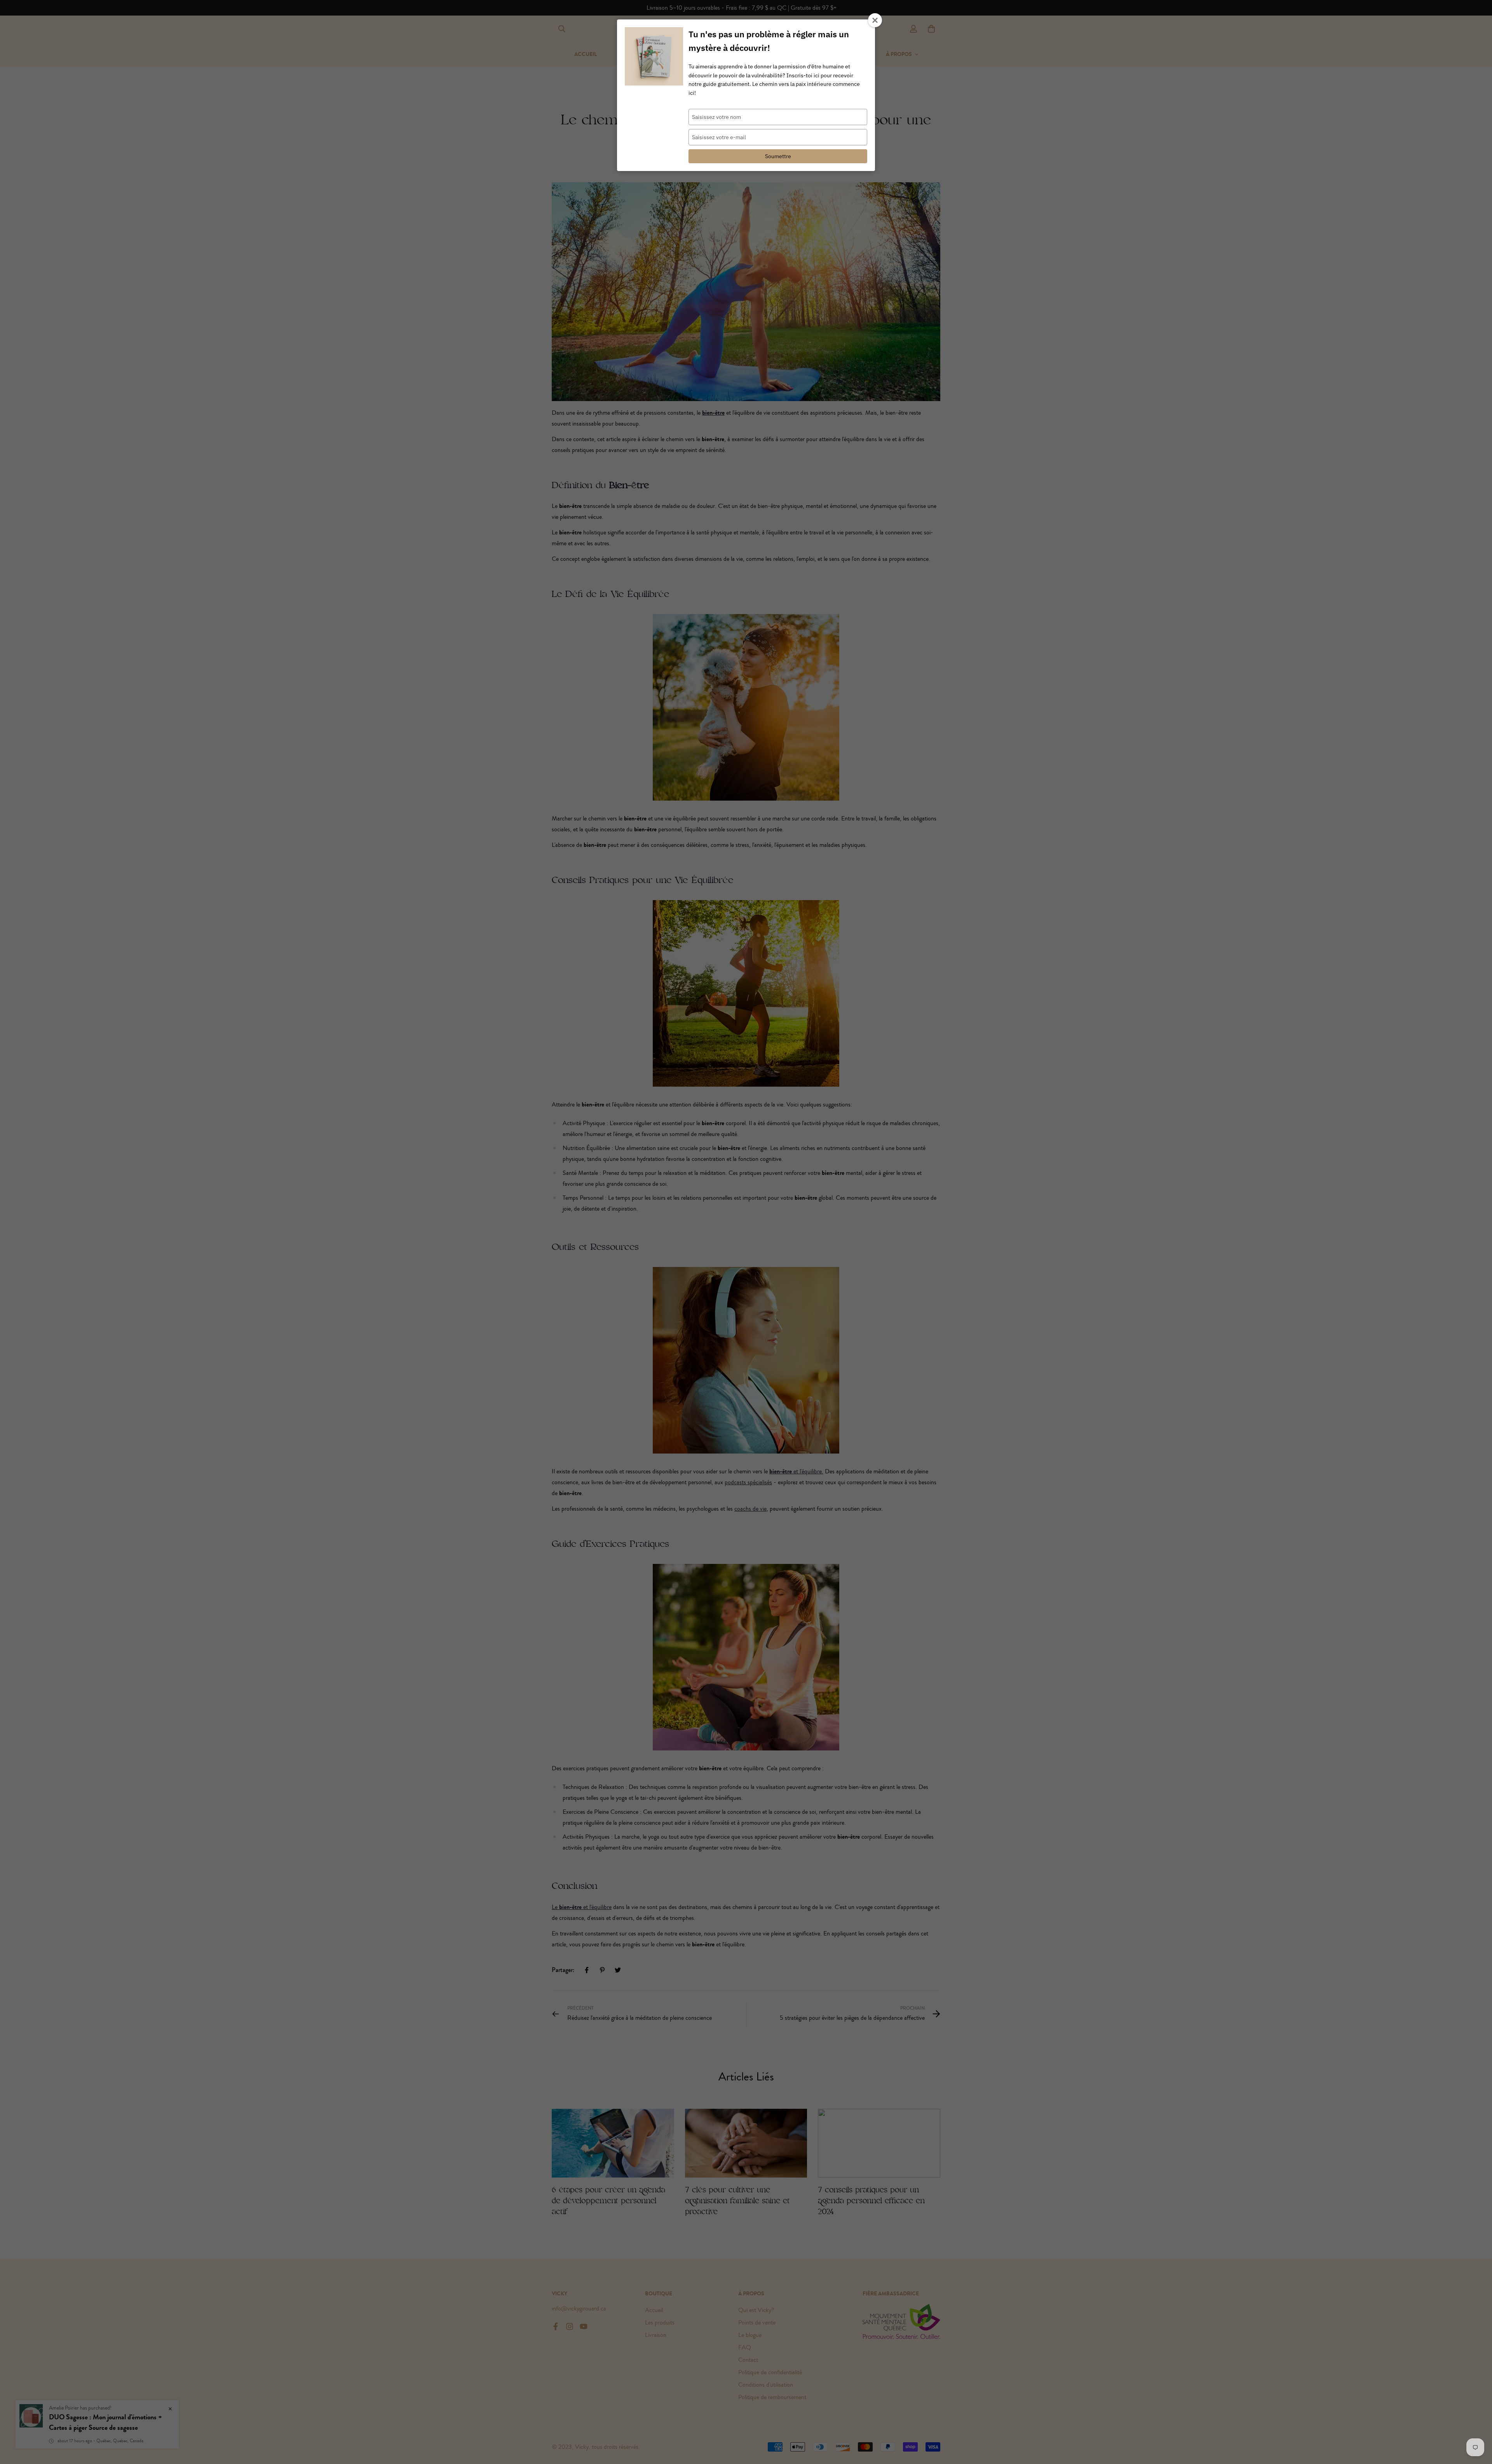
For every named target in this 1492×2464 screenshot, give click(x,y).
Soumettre (778, 156)
